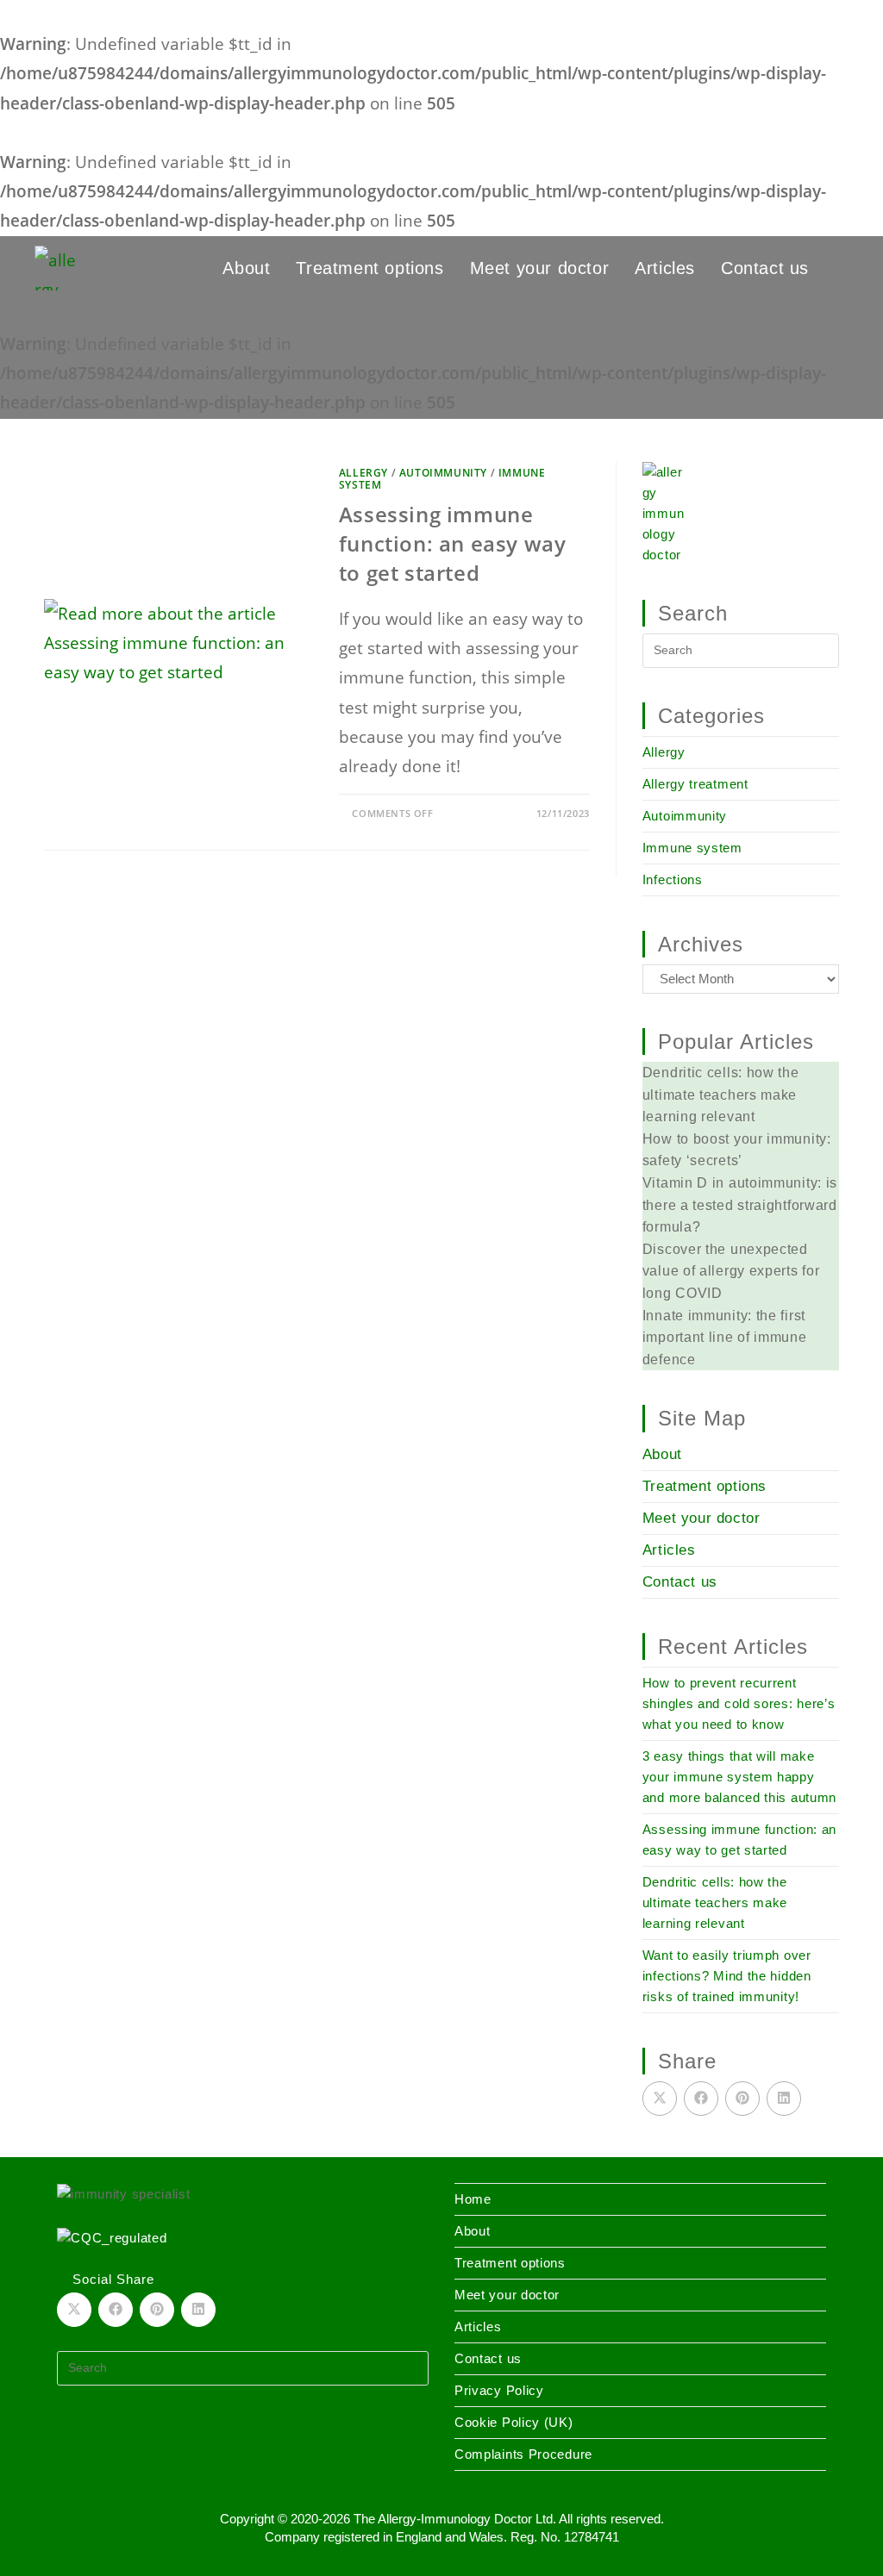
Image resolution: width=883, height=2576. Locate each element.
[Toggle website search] (842, 268)
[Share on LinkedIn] (784, 2099)
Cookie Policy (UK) (514, 2422)
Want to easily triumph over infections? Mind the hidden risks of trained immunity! (727, 1976)
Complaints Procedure (523, 2454)
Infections (673, 879)
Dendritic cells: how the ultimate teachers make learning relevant (715, 1902)
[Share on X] (660, 2099)
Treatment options (705, 1486)
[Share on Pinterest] (742, 2099)
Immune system (692, 848)
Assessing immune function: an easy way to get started (453, 543)
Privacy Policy (499, 2390)
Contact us (680, 1582)
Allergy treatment (695, 784)
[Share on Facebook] (701, 2099)
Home (473, 2199)
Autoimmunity (443, 473)
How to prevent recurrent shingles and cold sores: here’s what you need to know (739, 1703)
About (662, 1454)
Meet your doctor (701, 1518)
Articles (669, 1550)
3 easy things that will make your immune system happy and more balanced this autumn (739, 1777)
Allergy (363, 473)
